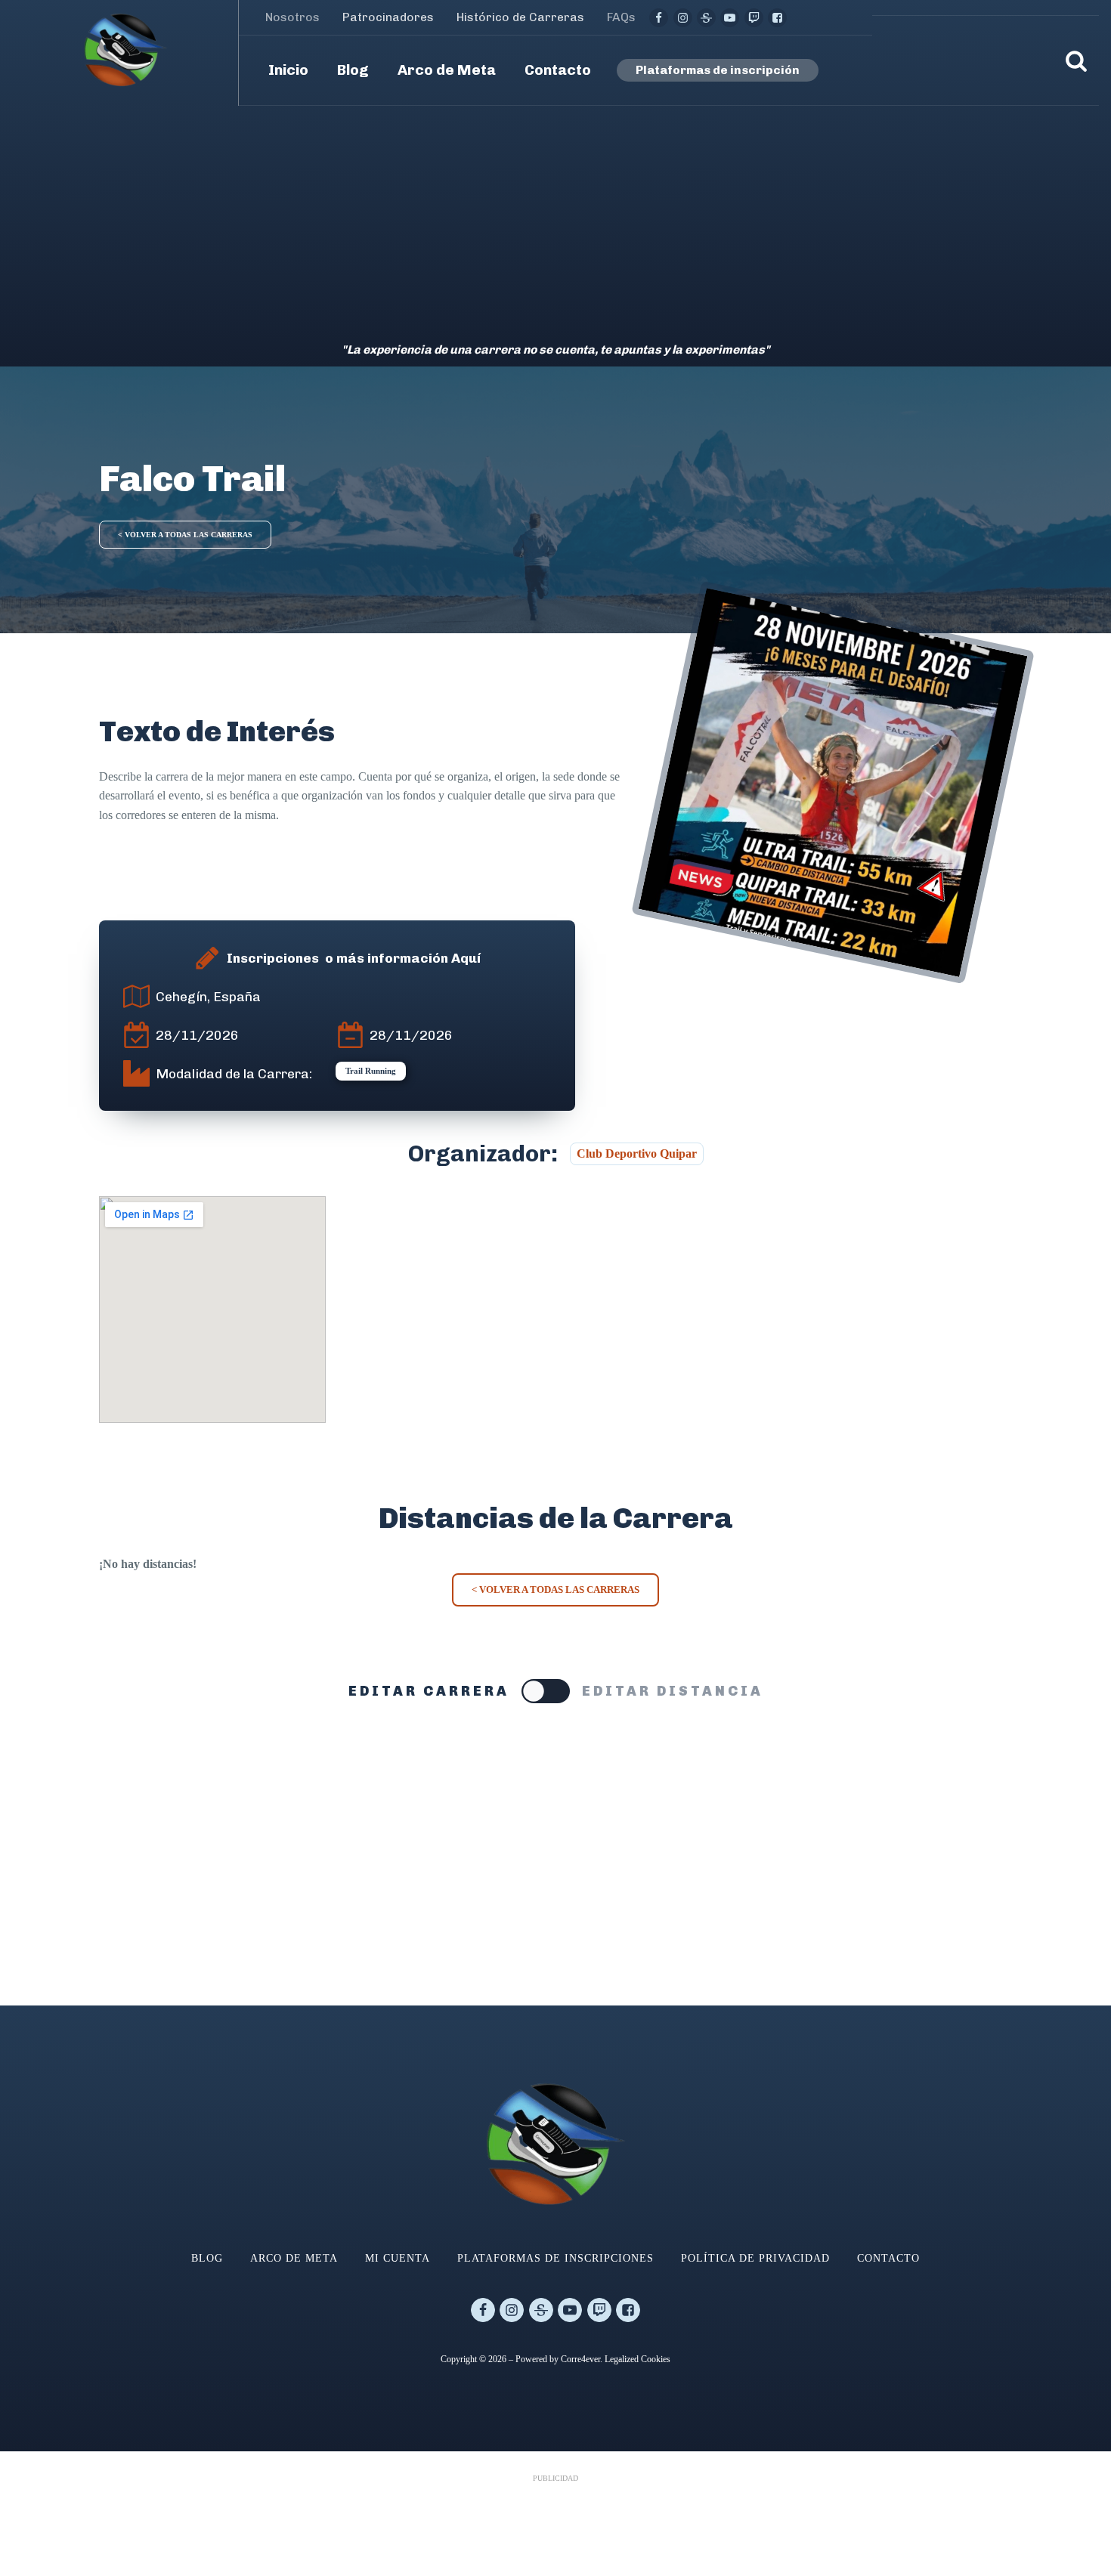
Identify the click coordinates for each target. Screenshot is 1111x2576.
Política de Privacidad (755, 2258)
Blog (207, 2258)
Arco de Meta (294, 2258)
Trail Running (371, 1071)
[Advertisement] (555, 219)
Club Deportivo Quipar (637, 1153)
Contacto (888, 2258)
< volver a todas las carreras (185, 535)
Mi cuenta (398, 2258)
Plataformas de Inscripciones (555, 2258)
